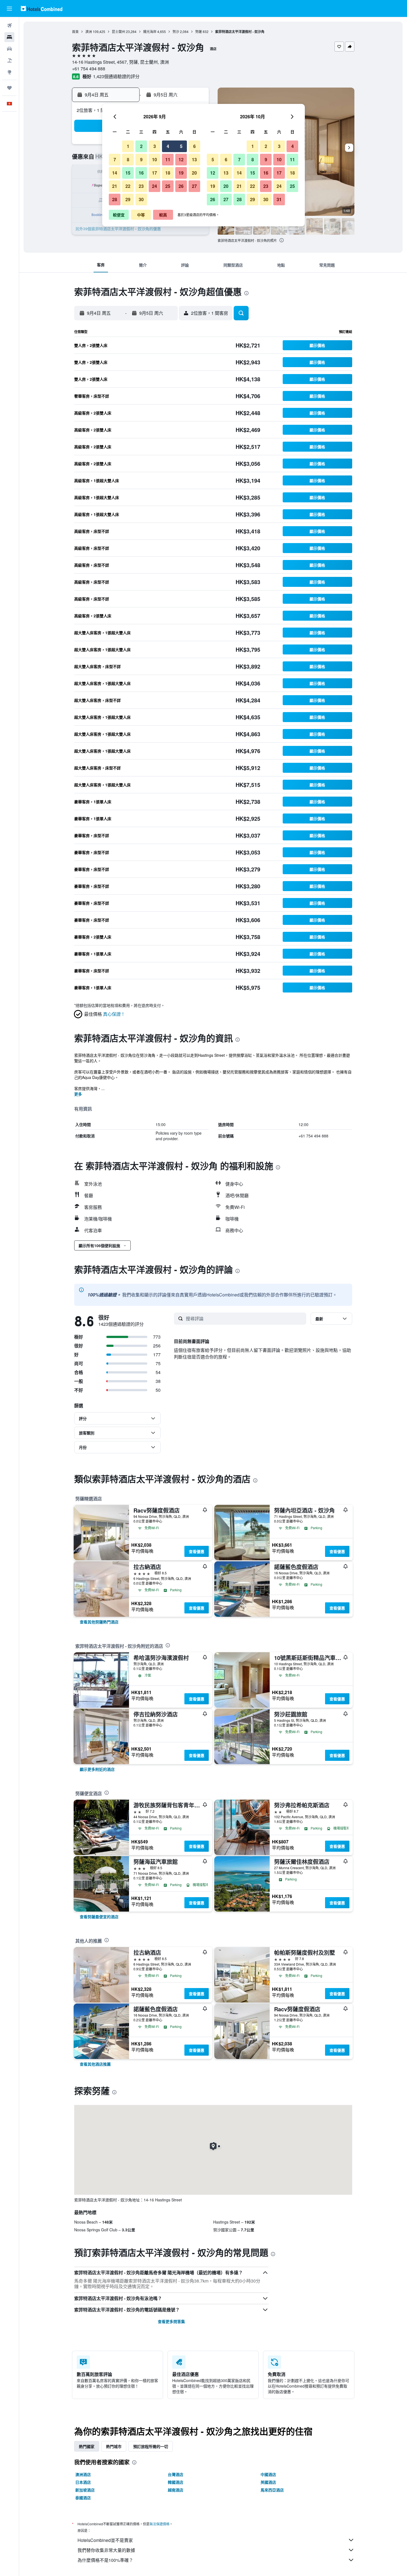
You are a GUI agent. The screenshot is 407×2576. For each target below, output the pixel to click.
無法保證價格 (159, 2524)
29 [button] (128, 199)
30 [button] (141, 199)
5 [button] (181, 146)
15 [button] (128, 173)
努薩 (199, 31)
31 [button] (279, 199)
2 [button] (141, 146)
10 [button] (154, 159)
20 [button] (194, 173)
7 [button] (115, 159)
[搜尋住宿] (9, 37)
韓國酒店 (176, 2482)
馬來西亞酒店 (272, 2490)
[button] (9, 9)
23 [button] (141, 186)
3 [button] (155, 146)
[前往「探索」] (9, 72)
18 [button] (168, 173)
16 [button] (141, 173)
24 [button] (154, 186)
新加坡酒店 (85, 2490)
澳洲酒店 (83, 2474)
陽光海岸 (150, 31)
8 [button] (128, 159)
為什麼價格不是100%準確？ (105, 2560)
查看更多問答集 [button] (171, 2321)
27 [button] (194, 186)
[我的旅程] (9, 88)
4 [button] (168, 146)
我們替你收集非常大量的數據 (106, 2550)
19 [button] (181, 173)
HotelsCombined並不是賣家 (105, 2540)
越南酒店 (176, 2490)
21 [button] (115, 186)
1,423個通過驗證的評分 (116, 76)
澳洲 (89, 31)
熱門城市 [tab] (114, 2446)
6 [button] (195, 146)
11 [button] (168, 159)
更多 (78, 1094)
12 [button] (181, 159)
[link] (99, 1622)
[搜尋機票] (9, 25)
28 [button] (115, 199)
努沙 (176, 31)
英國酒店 (268, 2482)
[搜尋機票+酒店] (9, 60)
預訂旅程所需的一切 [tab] (151, 2446)
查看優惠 (197, 1551)
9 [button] (141, 159)
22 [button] (128, 186)
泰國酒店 (83, 2498)
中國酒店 (268, 2474)
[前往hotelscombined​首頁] (42, 8)
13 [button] (194, 159)
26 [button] (181, 186)
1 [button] (128, 146)
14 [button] (115, 173)
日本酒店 (83, 2482)
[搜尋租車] (9, 49)
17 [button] (154, 173)
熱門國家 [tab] (87, 2446)
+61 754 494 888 (89, 69)
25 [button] (168, 186)
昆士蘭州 (119, 31)
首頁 (75, 31)
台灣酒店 (176, 2474)
